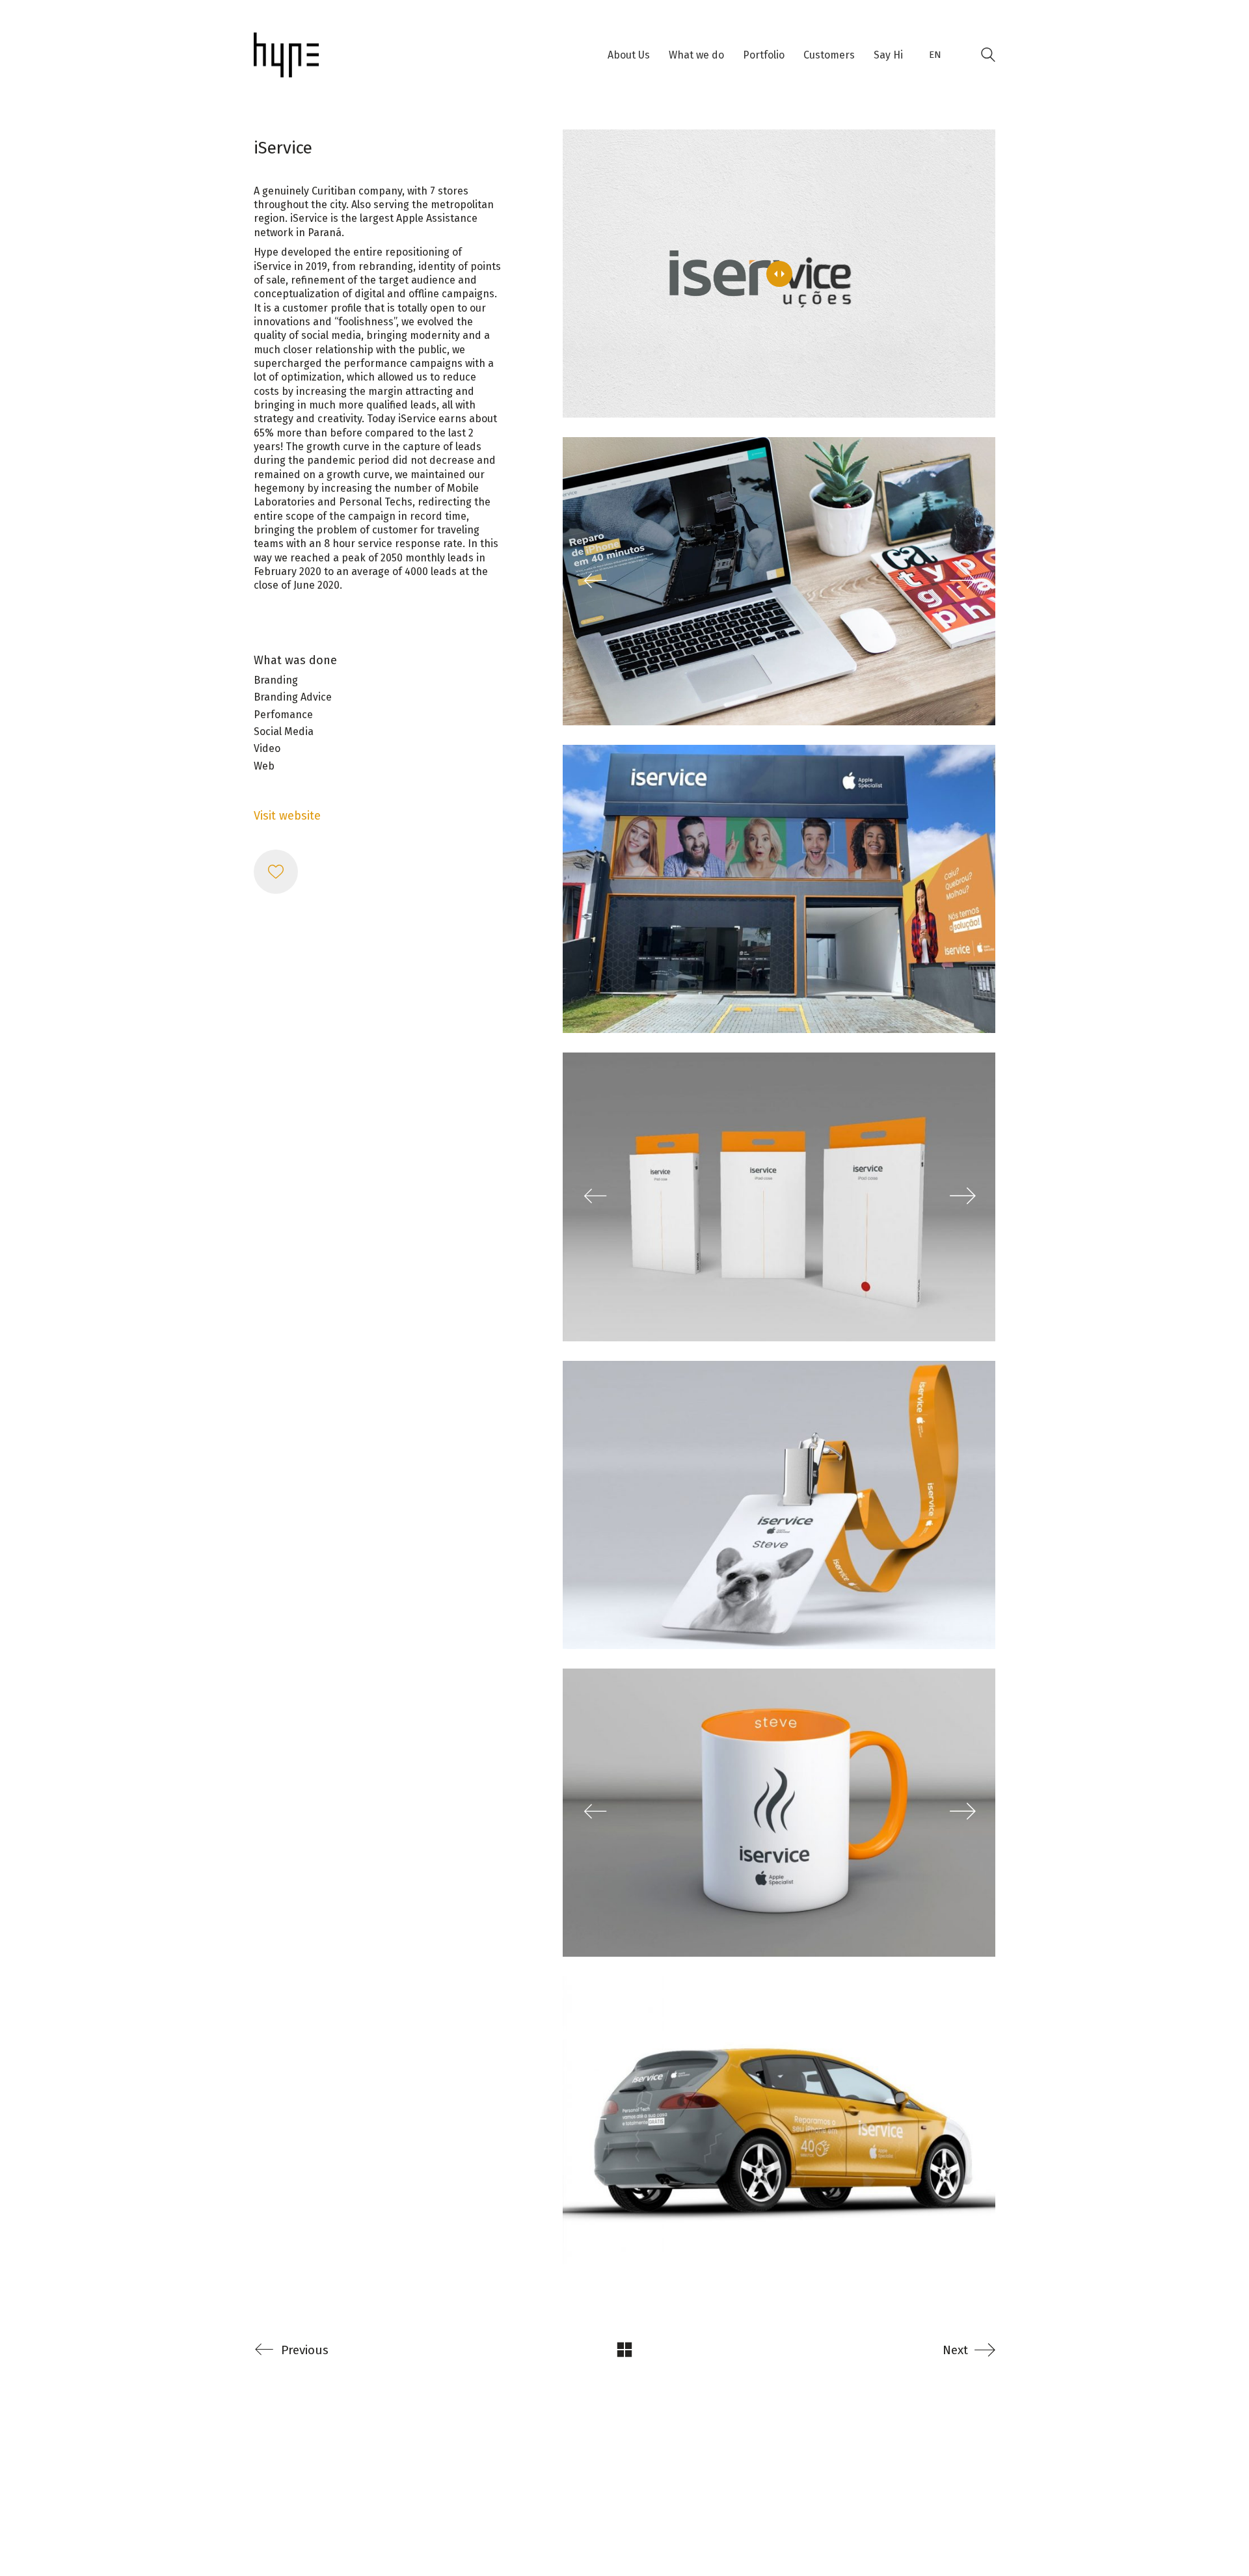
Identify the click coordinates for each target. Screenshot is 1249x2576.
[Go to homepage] (286, 55)
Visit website (287, 816)
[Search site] (988, 57)
